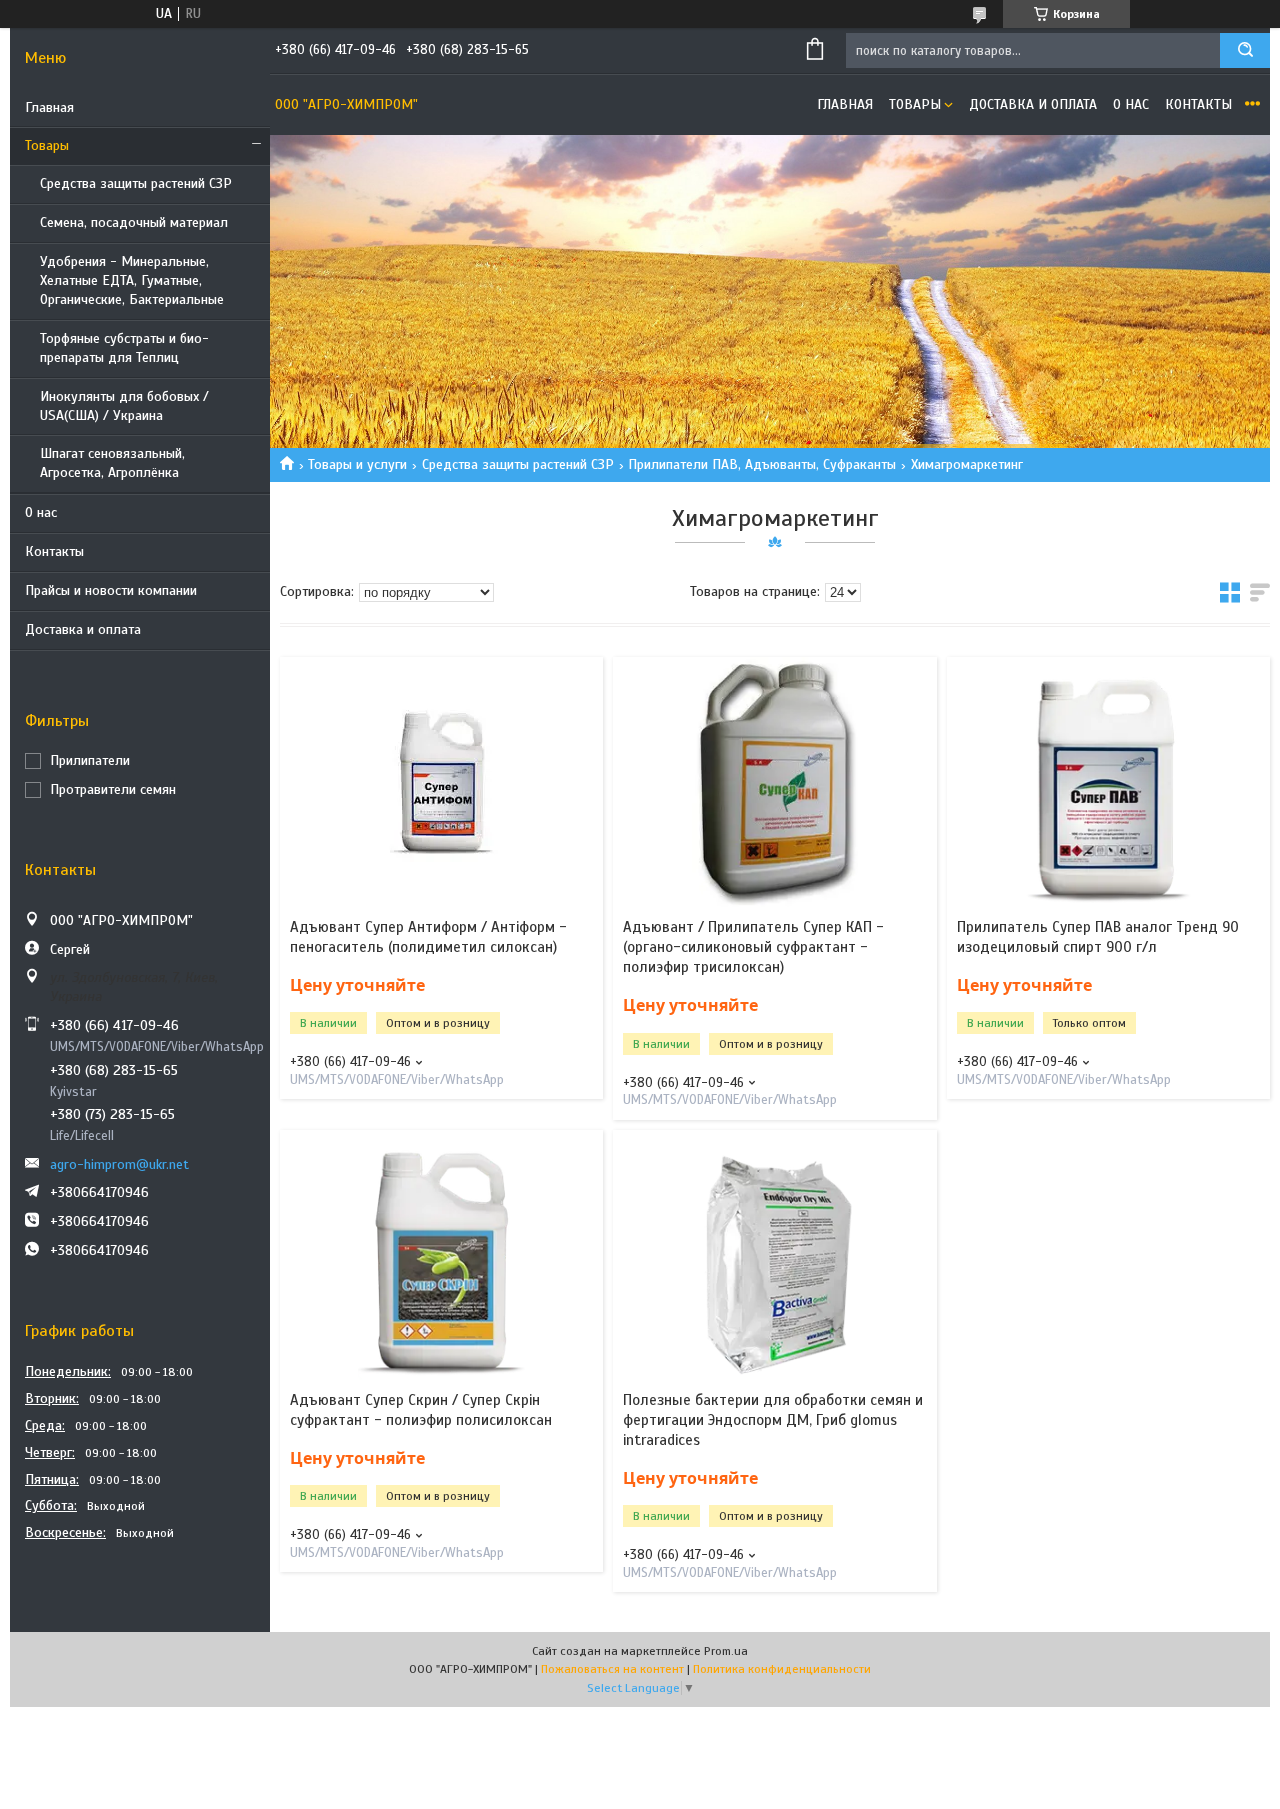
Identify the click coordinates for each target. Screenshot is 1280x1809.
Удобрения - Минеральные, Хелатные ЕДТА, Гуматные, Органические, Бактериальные (132, 280)
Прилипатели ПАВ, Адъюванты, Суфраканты (762, 464)
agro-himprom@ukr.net (119, 1164)
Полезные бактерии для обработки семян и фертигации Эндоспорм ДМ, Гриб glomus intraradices (773, 1420)
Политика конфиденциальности (782, 1669)
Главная (49, 107)
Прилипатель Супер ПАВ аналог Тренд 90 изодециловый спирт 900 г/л (1098, 937)
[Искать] (1245, 50)
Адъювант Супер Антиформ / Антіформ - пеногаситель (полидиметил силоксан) (428, 937)
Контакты (54, 551)
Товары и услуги (357, 464)
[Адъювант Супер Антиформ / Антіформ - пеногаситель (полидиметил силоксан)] (441, 782)
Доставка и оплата (83, 629)
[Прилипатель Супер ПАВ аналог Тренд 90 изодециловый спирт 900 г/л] (1108, 782)
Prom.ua (726, 1651)
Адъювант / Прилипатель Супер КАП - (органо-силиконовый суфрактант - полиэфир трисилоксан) (753, 947)
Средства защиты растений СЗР (136, 183)
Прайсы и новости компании (111, 590)
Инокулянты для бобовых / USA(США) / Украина (124, 406)
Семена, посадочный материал (134, 222)
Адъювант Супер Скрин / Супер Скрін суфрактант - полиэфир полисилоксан (421, 1410)
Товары (47, 145)
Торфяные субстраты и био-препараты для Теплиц (124, 348)
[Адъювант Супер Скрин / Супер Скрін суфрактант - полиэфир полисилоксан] (441, 1255)
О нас (41, 512)
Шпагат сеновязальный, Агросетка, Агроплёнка (112, 463)
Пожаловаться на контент (612, 1669)
